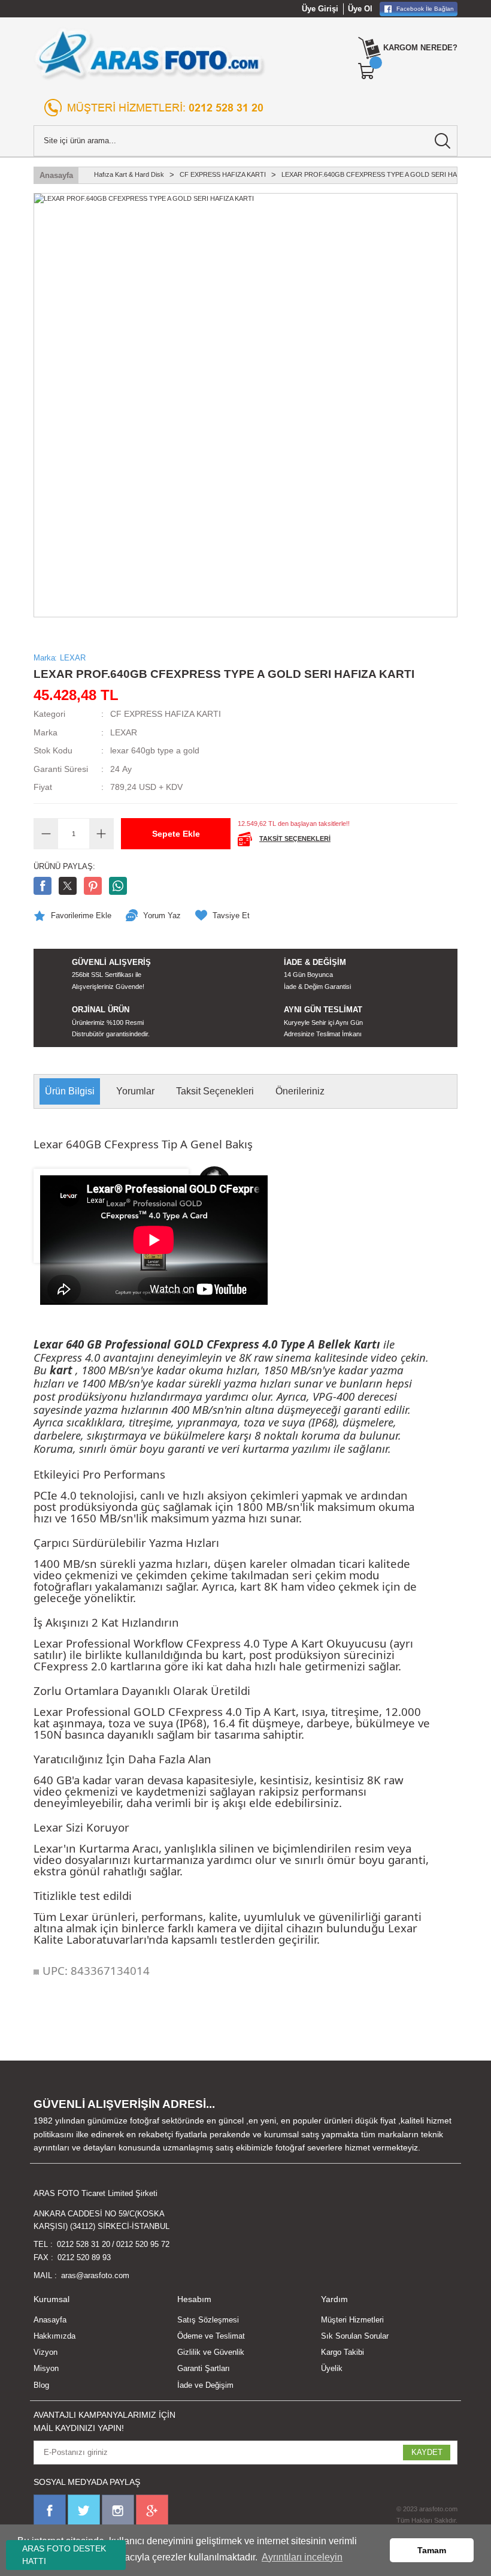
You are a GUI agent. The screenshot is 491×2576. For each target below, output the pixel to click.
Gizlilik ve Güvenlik (211, 2352)
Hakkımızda (54, 2336)
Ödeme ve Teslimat (211, 2336)
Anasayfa (50, 2320)
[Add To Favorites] (72, 916)
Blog (41, 2385)
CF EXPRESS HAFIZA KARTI (166, 714)
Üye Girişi (320, 9)
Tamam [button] (432, 2550)
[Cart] (367, 71)
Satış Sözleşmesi (208, 2320)
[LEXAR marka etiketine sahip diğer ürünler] (408, 743)
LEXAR (124, 732)
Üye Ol (360, 9)
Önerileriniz (300, 1091)
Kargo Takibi (343, 2352)
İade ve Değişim (205, 2385)
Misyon (46, 2368)
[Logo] (150, 54)
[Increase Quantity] (101, 834)
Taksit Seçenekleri (215, 1091)
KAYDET (427, 2452)
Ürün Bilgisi (70, 1091)
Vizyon (46, 2352)
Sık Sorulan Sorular (355, 2336)
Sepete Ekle (176, 834)
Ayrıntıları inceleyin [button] (302, 2557)
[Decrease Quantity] (46, 834)
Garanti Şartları (204, 2368)
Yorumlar (135, 1091)
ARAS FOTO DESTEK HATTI (64, 2555)
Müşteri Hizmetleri (352, 2320)
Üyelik (332, 2368)
